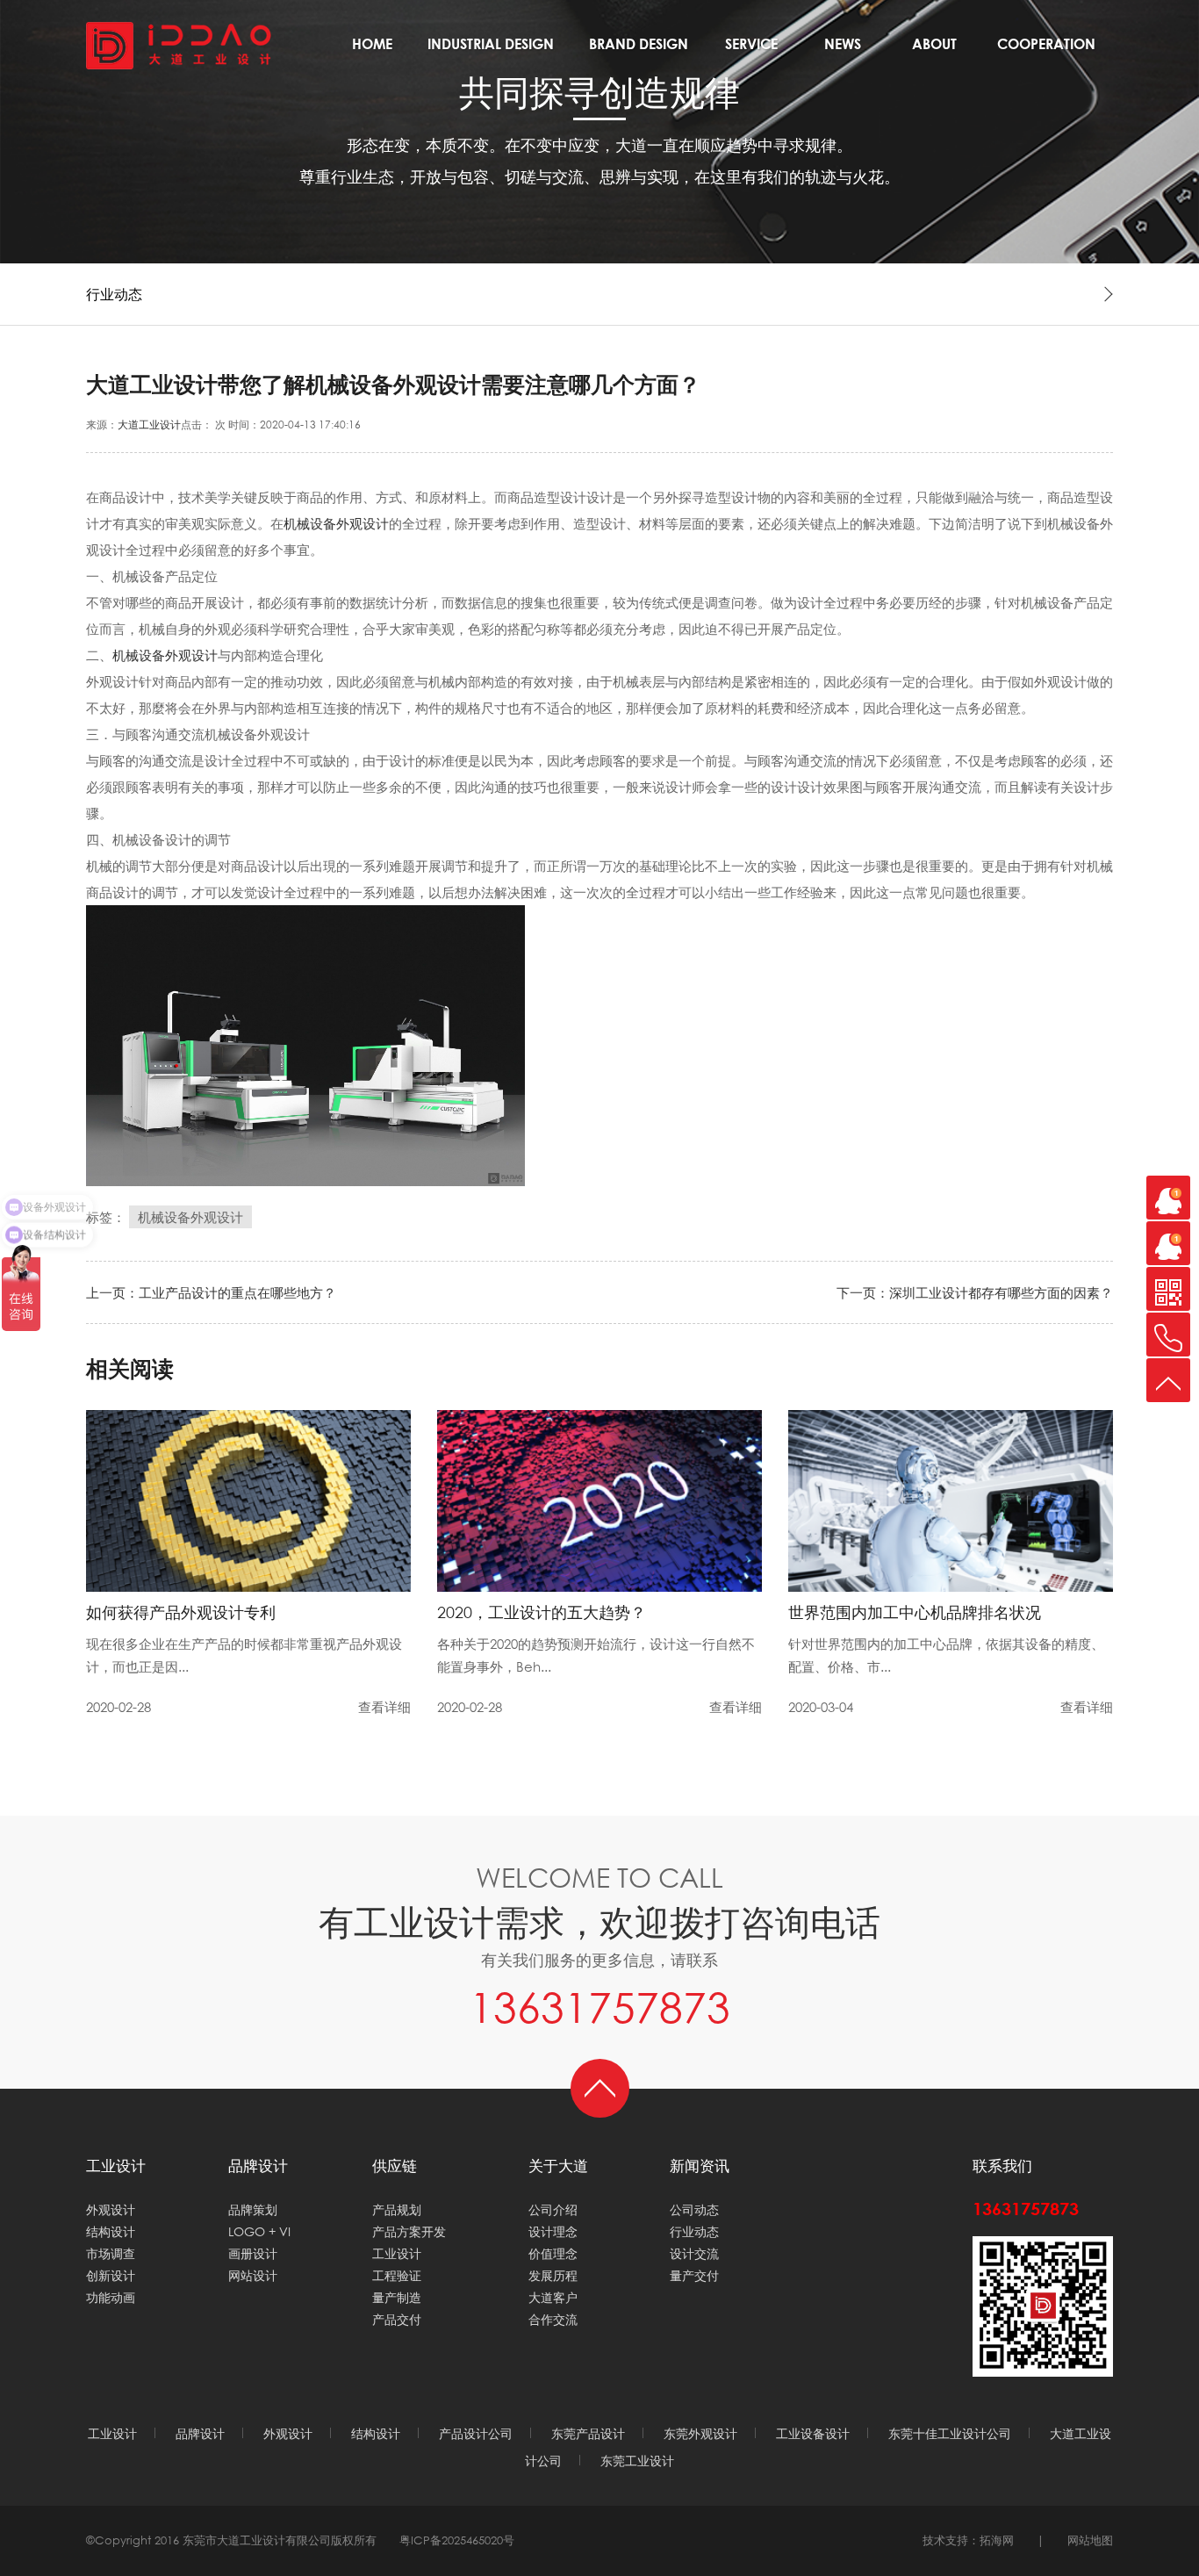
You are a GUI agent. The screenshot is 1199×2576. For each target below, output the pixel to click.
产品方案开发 (409, 2231)
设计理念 (553, 2231)
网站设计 (253, 2275)
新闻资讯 (843, 50)
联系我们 (1002, 2166)
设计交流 (694, 2253)
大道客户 (553, 2297)
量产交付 (694, 2275)
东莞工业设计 (637, 2461)
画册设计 (253, 2253)
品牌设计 (639, 50)
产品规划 (397, 2209)
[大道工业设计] (179, 44)
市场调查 (111, 2253)
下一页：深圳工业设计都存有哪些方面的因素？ (975, 1292)
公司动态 (694, 2209)
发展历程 (553, 2275)
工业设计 (491, 50)
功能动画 (111, 2297)
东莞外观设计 (700, 2433)
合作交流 (1046, 50)
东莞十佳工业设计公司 (950, 2433)
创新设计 (111, 2275)
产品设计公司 (476, 2433)
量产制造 (397, 2297)
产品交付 (397, 2319)
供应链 (395, 2166)
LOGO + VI (259, 2231)
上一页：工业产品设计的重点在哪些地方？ (211, 1292)
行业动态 (694, 2231)
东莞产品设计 (588, 2433)
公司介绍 (553, 2209)
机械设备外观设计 (336, 523)
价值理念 (553, 2253)
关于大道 (934, 50)
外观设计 (111, 2209)
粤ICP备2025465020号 (457, 2540)
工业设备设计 (813, 2433)
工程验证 (397, 2275)
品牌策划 (253, 2209)
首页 (372, 50)
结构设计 (111, 2231)
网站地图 (1090, 2540)
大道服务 (751, 50)
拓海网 (997, 2540)
